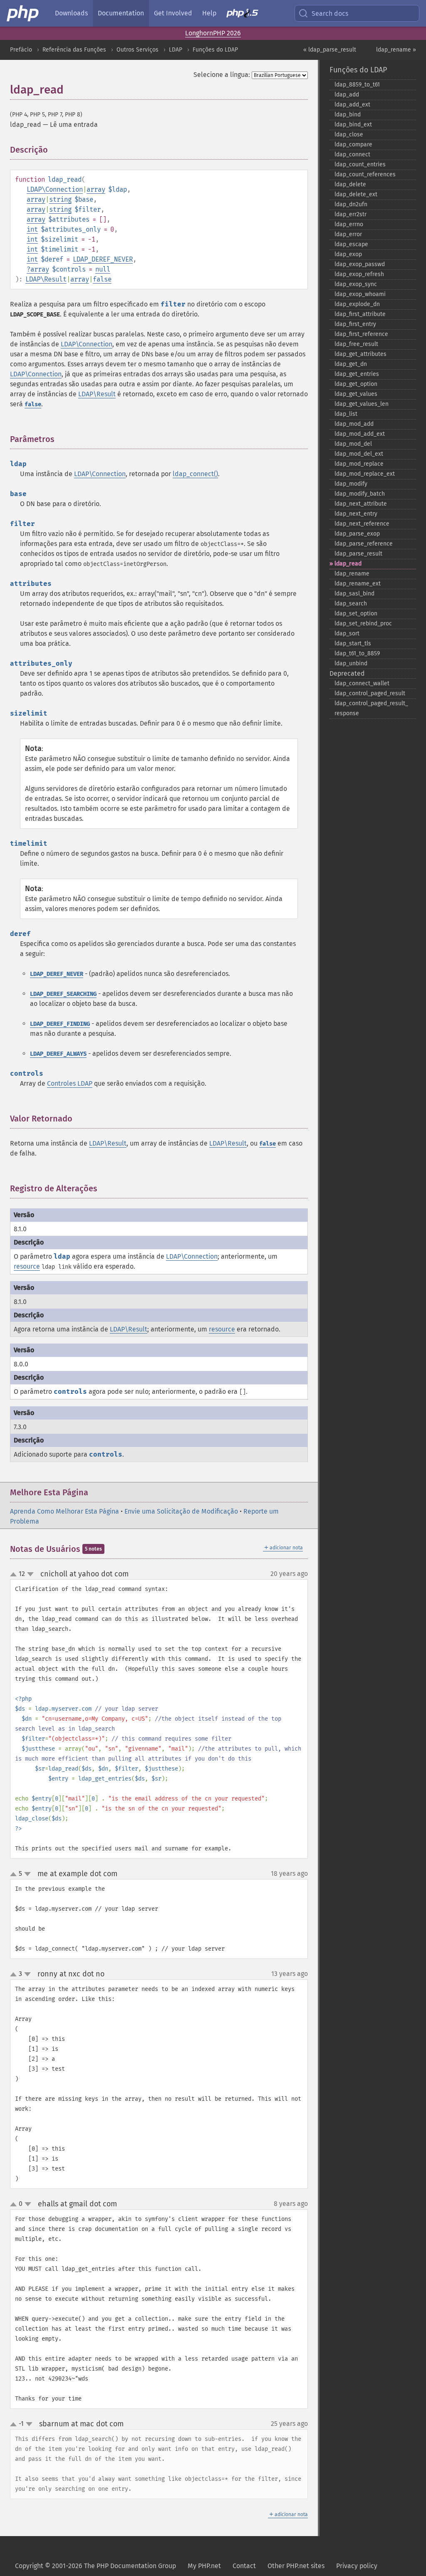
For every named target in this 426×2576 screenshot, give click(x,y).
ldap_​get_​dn (351, 364)
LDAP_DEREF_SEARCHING (63, 994)
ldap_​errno (349, 224)
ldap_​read (348, 564)
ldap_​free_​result (356, 344)
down (30, 1574)
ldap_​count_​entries (360, 164)
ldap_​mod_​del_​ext (359, 454)
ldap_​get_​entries (357, 374)
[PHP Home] (23, 13)
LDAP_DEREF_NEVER (103, 259)
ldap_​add (347, 95)
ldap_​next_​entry (356, 514)
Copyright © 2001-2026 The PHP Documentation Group (95, 2566)
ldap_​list (346, 414)
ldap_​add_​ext (352, 105)
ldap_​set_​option (356, 614)
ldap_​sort (347, 634)
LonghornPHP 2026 (213, 33)
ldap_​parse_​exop (357, 534)
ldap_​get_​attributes (360, 354)
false (102, 279)
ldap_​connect (352, 154)
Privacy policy (357, 2566)
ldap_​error (348, 234)
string (60, 199)
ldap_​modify (351, 484)
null (103, 269)
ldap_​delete (350, 184)
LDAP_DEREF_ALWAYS (58, 1054)
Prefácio (21, 50)
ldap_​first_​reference (361, 334)
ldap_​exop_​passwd (360, 264)
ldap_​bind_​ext (353, 125)
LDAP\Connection (55, 189)
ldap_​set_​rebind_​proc (363, 624)
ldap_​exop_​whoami (360, 294)
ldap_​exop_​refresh (359, 274)
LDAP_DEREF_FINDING (60, 1024)
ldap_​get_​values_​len (362, 404)
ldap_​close (349, 135)
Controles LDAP (70, 1083)
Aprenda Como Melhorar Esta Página (64, 1511)
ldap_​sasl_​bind (354, 594)
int (32, 229)
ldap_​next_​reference (362, 524)
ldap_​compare (353, 144)
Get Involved (173, 13)
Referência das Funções (74, 50)
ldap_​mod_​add (354, 424)
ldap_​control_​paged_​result (370, 693)
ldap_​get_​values (356, 394)
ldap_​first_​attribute (360, 314)
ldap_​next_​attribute (361, 504)
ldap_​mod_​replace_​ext (365, 474)
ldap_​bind (348, 115)
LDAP (176, 50)
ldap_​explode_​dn (357, 304)
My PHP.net (204, 2566)
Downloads (71, 13)
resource (27, 1266)
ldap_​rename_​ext (358, 584)
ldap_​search (351, 604)
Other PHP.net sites (296, 2566)
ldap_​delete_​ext (356, 194)
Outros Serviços (137, 50)
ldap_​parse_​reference (364, 544)
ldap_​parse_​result (358, 554)
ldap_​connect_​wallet (362, 683)
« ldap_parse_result (330, 50)
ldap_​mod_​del (353, 444)
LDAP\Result (46, 279)
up (15, 1575)
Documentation (121, 13)
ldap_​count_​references (365, 174)
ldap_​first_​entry (355, 324)
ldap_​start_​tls (353, 643)
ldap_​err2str (350, 214)
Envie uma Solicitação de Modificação (181, 1511)
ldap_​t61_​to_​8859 (357, 653)
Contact (244, 2566)
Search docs (330, 14)
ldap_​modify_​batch (360, 494)
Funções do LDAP (215, 50)
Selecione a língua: (222, 75)
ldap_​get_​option (356, 384)
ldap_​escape (351, 244)
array (96, 189)
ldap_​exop (348, 254)
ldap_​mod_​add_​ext (360, 434)
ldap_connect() (195, 474)
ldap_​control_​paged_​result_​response (371, 708)
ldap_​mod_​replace (359, 464)
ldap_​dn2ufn (351, 204)
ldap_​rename (352, 574)
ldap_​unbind (351, 663)
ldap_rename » (396, 50)
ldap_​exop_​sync (356, 284)
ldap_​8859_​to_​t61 (357, 85)
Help (209, 13)
